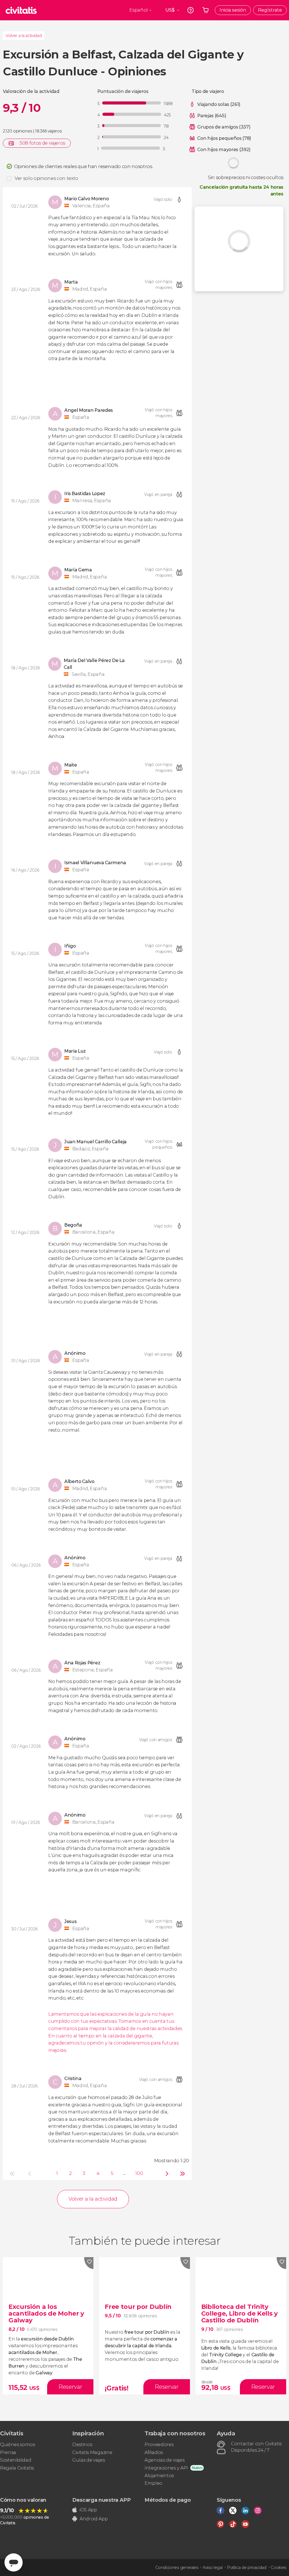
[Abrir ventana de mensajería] (14, 2562)
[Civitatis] (21, 10)
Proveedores (159, 2445)
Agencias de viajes (164, 2460)
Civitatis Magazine (92, 2452)
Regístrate (270, 10)
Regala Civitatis (17, 2468)
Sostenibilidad (16, 2460)
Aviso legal (213, 2568)
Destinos (82, 2445)
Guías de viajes (88, 2460)
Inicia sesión (233, 10)
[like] (89, 2263)
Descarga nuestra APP (101, 2500)
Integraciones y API (166, 2468)
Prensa (8, 2452)
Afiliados (154, 2452)
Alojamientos (159, 2476)
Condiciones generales (177, 2568)
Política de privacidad (247, 2568)
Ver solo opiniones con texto (46, 178)
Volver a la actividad (24, 36)
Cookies (278, 2568)
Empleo (153, 2483)
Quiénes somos (17, 2445)
